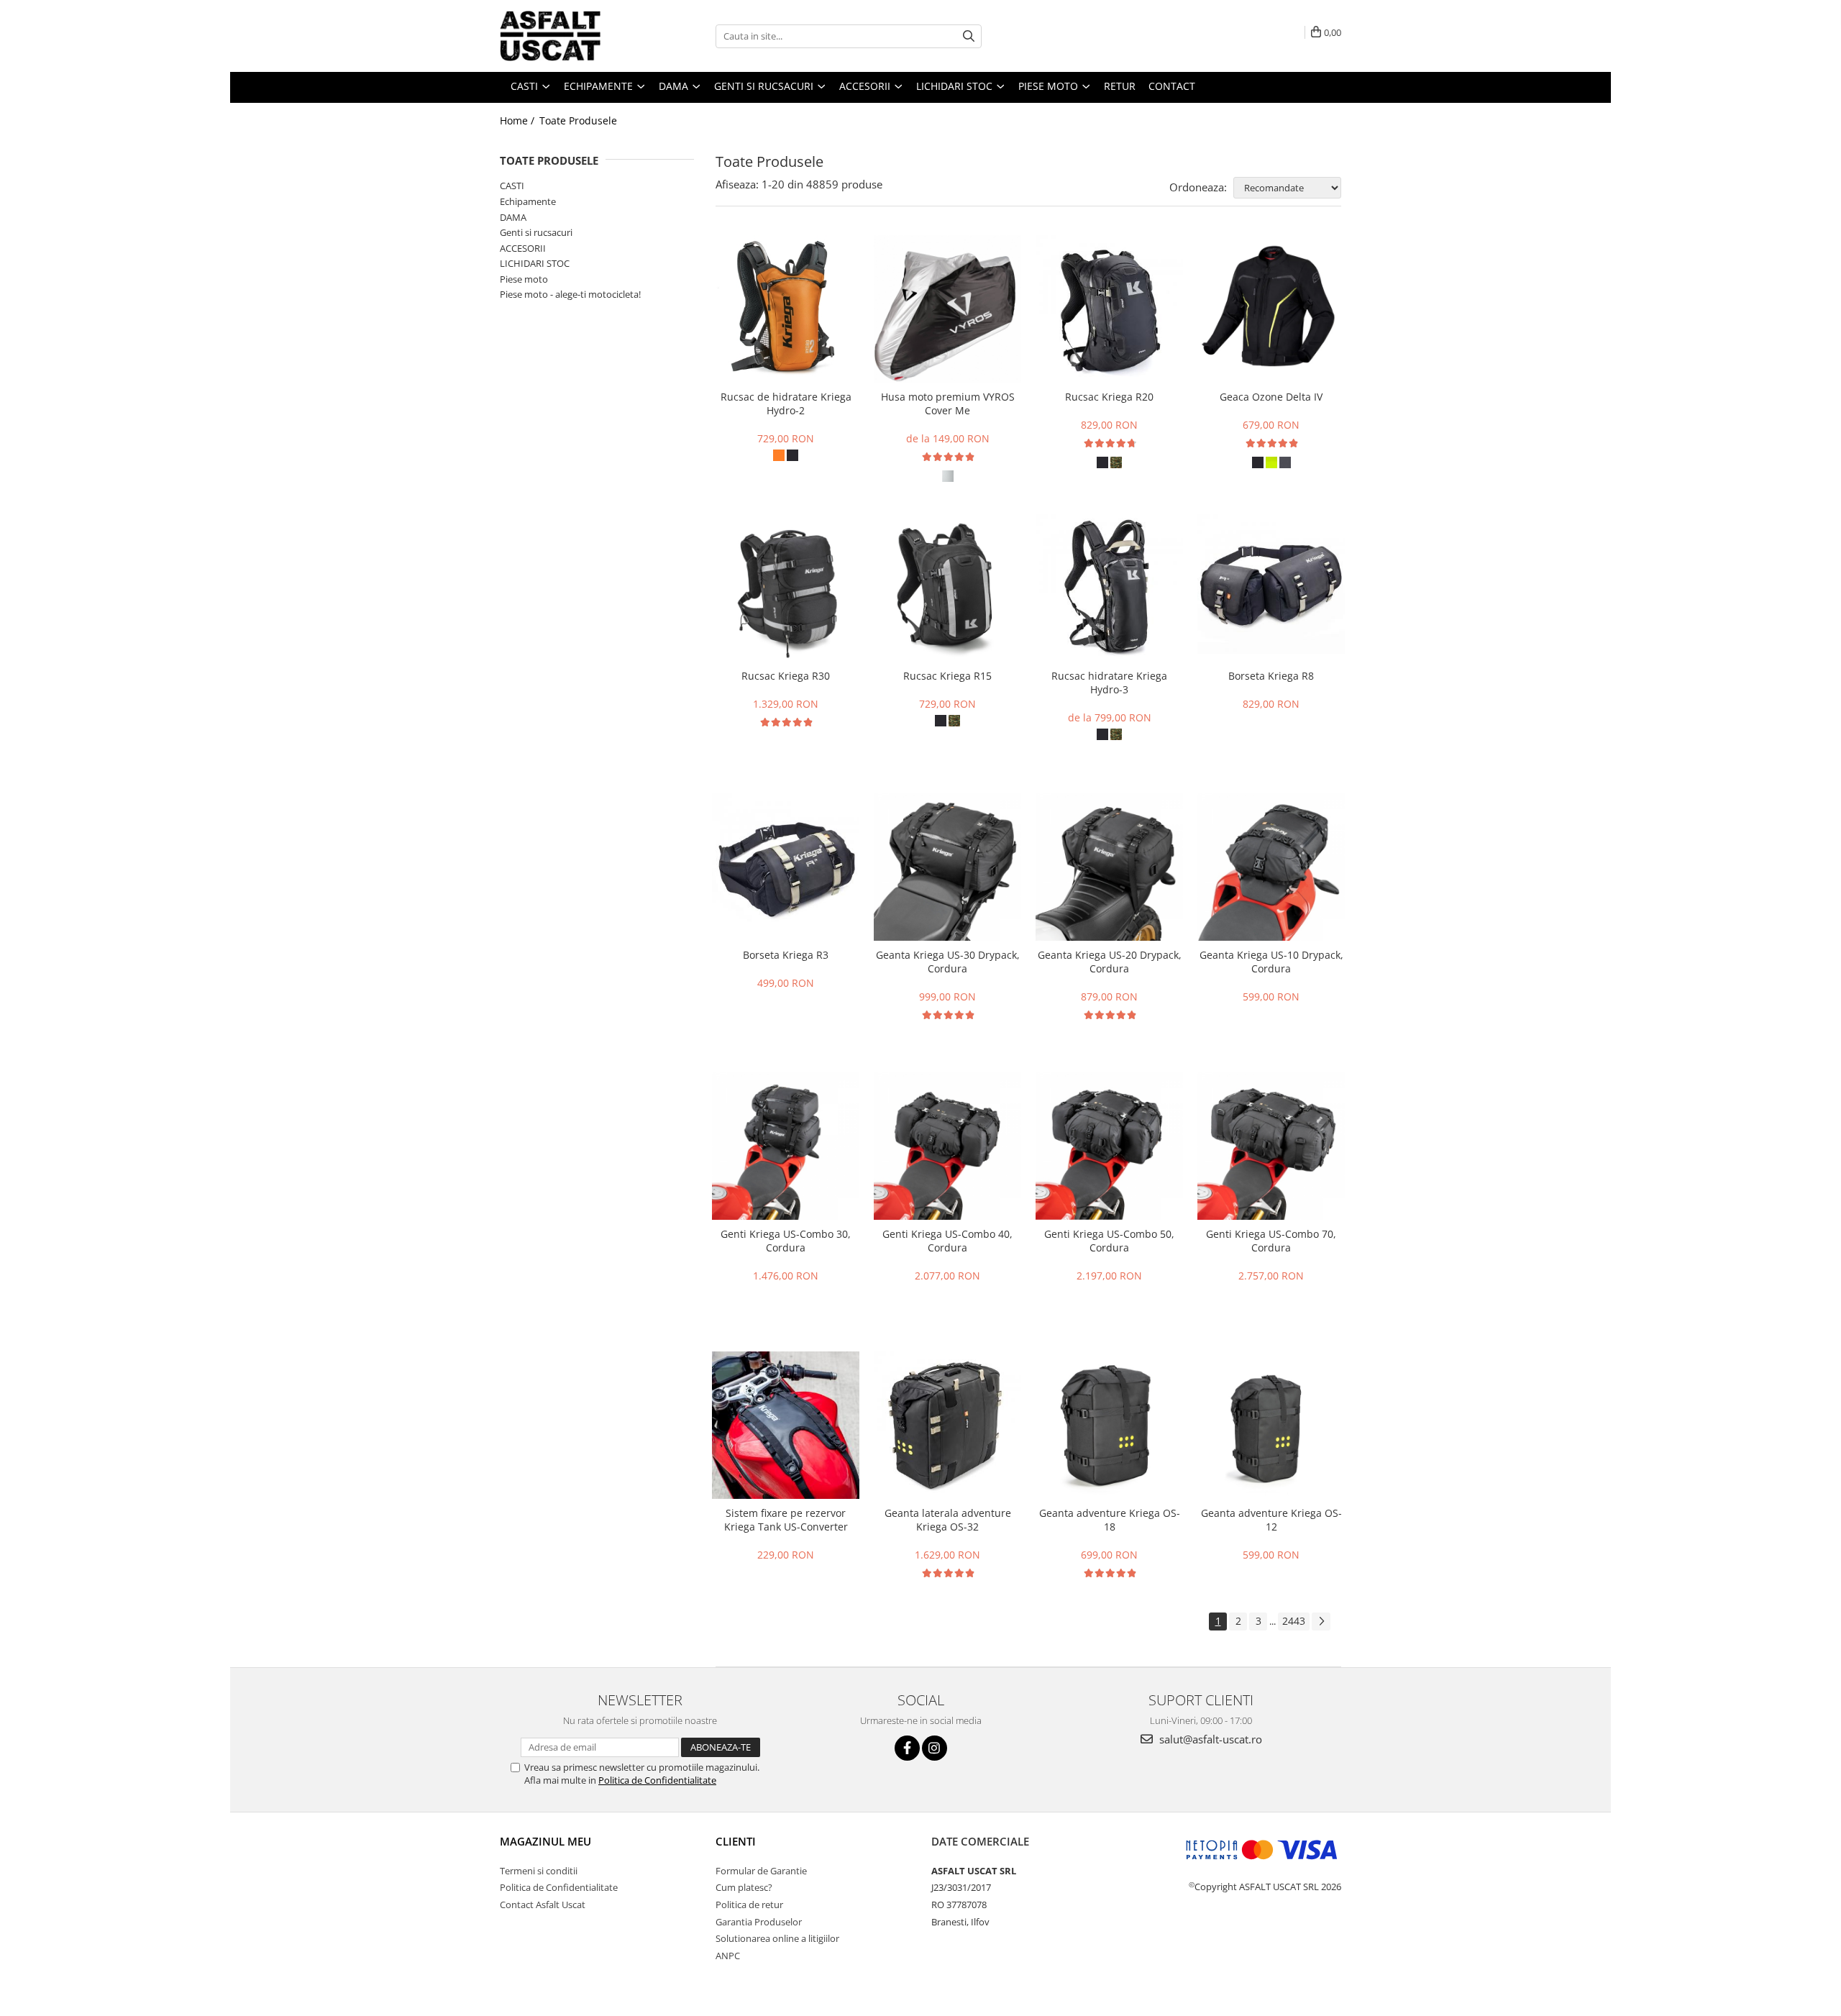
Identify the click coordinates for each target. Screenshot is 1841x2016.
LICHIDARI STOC (535, 263)
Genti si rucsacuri (536, 232)
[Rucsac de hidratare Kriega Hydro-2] (786, 309)
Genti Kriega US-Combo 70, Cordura (1271, 1241)
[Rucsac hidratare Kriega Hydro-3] (1109, 588)
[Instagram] (935, 1748)
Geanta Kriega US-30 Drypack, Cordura (948, 962)
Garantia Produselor (759, 1922)
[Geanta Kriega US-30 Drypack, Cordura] (947, 867)
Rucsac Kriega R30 (786, 676)
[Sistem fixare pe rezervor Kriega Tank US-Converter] (786, 1425)
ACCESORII (523, 248)
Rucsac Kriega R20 (1109, 397)
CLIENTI (736, 1841)
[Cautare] (969, 36)
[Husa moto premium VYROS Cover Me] (947, 309)
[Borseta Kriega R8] (1271, 588)
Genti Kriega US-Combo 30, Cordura (786, 1241)
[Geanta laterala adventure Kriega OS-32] (947, 1425)
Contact (1172, 86)
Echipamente (528, 201)
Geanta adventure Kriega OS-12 (1271, 1520)
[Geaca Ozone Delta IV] (1271, 309)
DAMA (513, 217)
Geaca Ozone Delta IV (1271, 397)
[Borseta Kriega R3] (786, 867)
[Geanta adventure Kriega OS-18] (1109, 1425)
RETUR (1120, 86)
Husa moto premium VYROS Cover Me (948, 403)
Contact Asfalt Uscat (543, 1905)
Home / (519, 120)
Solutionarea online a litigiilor (777, 1938)
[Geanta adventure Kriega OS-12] (1271, 1425)
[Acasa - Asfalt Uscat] (572, 36)
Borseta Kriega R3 (786, 955)
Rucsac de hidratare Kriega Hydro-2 (786, 403)
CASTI (512, 186)
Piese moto (524, 279)
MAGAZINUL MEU (545, 1841)
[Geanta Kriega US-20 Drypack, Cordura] (1109, 867)
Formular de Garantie (761, 1871)
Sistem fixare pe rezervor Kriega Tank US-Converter (786, 1520)
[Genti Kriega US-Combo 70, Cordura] (1271, 1146)
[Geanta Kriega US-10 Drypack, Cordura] (1271, 867)
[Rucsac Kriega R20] (1109, 309)
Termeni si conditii (539, 1871)
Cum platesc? (744, 1887)
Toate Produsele (578, 120)
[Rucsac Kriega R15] (947, 588)
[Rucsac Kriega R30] (786, 588)
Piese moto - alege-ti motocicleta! (570, 294)
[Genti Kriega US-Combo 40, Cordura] (947, 1146)
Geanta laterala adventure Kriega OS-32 (948, 1520)
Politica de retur (749, 1905)
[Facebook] (907, 1748)
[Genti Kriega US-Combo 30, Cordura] (786, 1146)
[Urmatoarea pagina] (1321, 1622)
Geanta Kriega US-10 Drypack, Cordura (1271, 962)
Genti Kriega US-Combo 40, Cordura (947, 1241)
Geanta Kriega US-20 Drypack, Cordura (1110, 962)
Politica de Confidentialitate (657, 1780)
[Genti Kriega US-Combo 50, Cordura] (1109, 1146)
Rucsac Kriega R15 (947, 676)
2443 (1294, 1621)
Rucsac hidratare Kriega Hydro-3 (1109, 683)
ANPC (728, 1956)
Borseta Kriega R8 (1271, 676)
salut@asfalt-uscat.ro (1209, 1739)
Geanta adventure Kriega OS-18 (1110, 1520)
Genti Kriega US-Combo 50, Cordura (1109, 1241)
